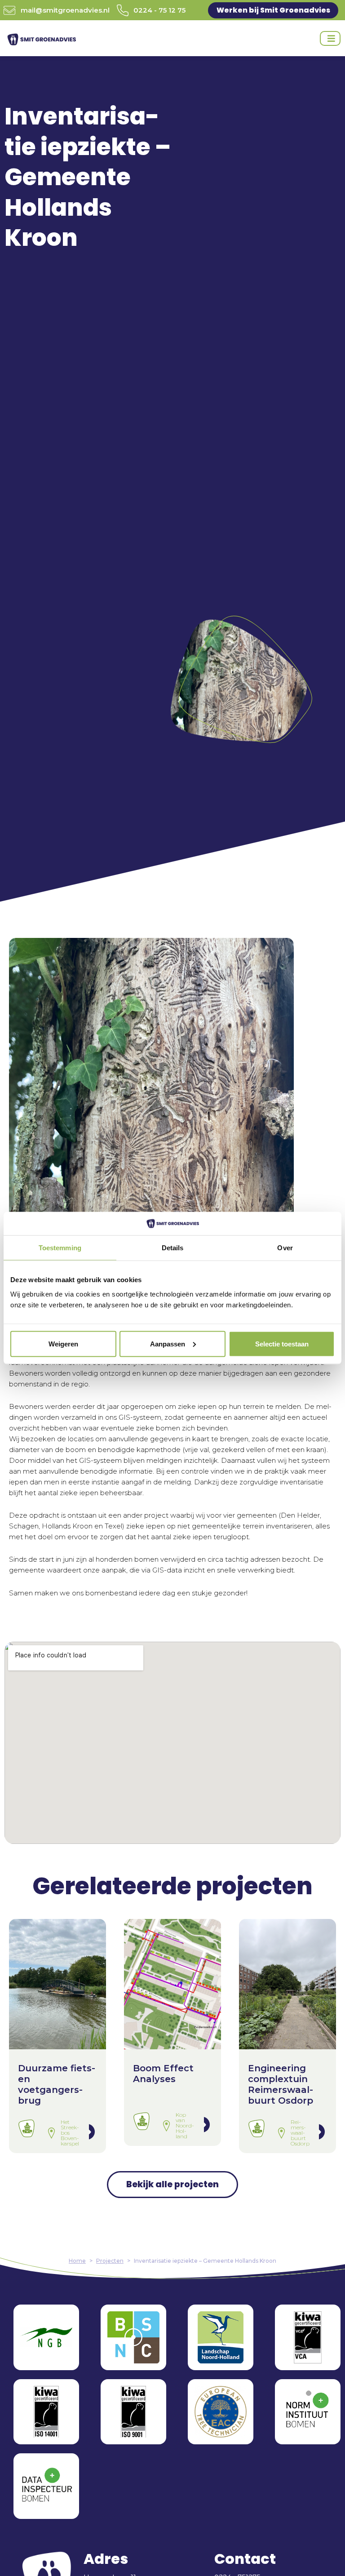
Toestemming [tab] (60, 1248)
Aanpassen (168, 1344)
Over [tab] (285, 1248)
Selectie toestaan (282, 1344)
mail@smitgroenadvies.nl (65, 10)
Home (77, 2261)
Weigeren (63, 1344)
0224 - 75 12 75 (159, 10)
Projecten (110, 2261)
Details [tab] (173, 1248)
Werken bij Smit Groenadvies (273, 10)
